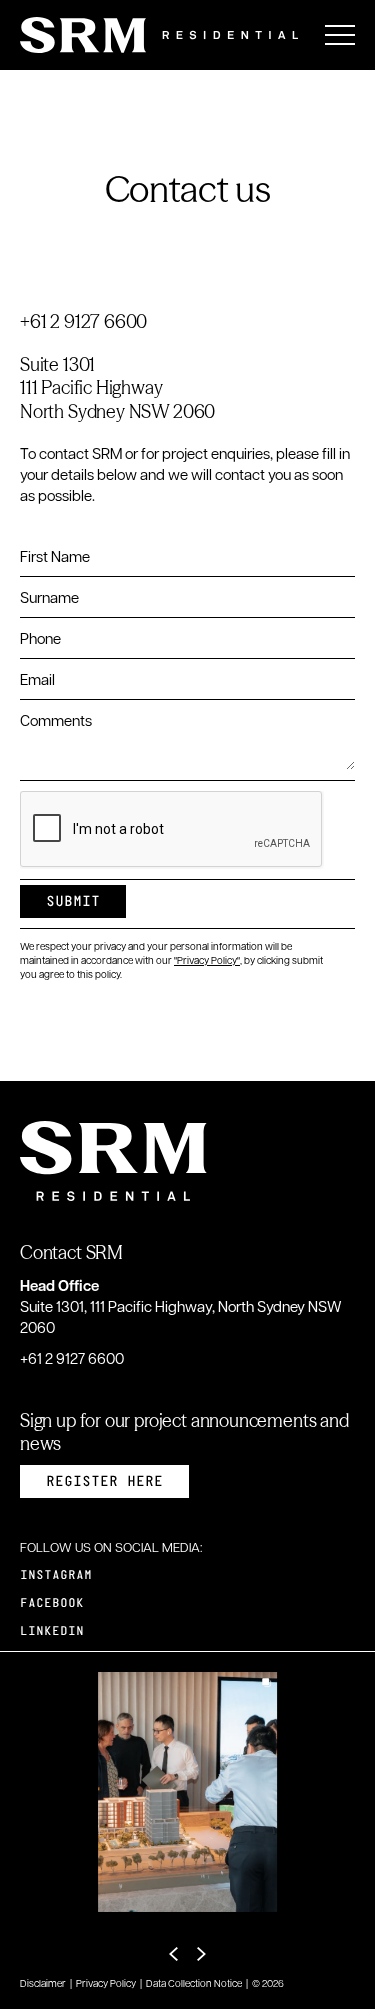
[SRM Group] (159, 35)
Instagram (56, 1575)
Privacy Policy (106, 1983)
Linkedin (52, 1631)
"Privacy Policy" (207, 959)
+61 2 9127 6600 (83, 321)
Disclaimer (43, 1983)
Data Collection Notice (194, 1983)
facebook (52, 1603)
